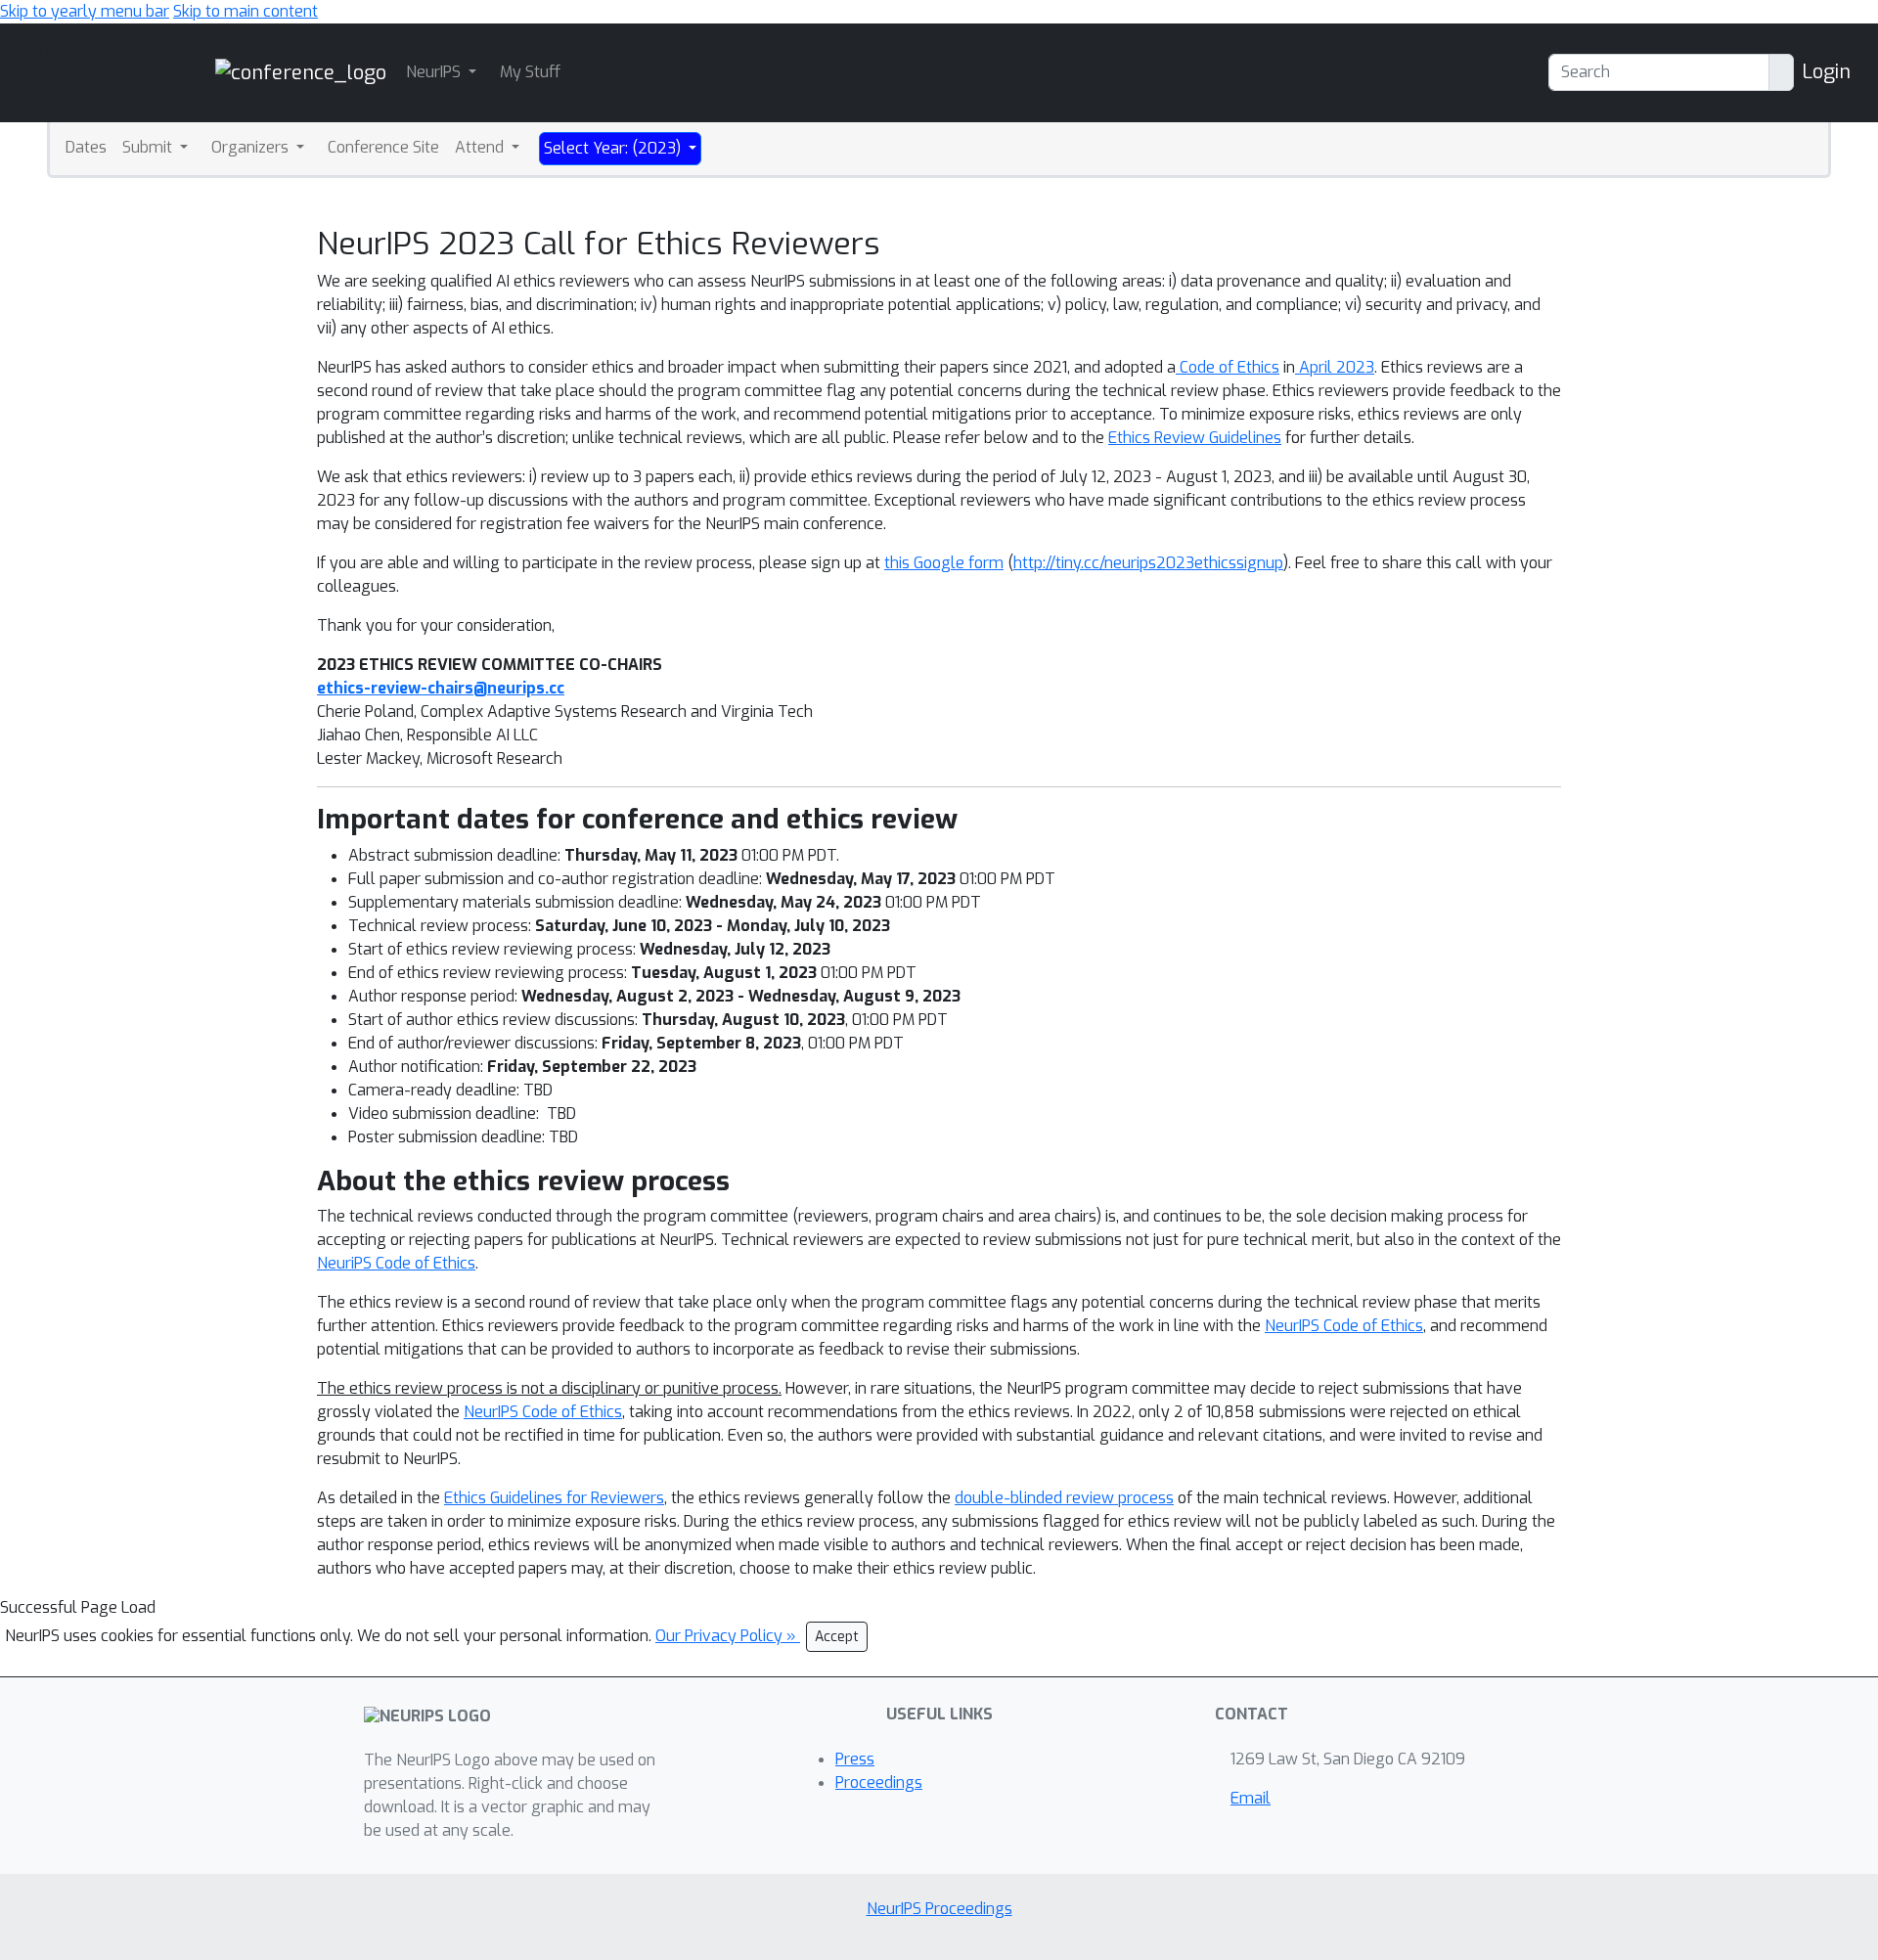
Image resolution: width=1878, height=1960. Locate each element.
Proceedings (879, 1782)
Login (1826, 72)
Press (855, 1759)
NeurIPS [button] (435, 72)
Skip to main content (246, 11)
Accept (837, 1637)
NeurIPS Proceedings (939, 1909)
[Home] (301, 72)
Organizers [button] (252, 147)
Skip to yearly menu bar (85, 11)
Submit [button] (149, 147)
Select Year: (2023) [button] (614, 148)
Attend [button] (481, 147)
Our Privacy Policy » (728, 1636)
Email (1251, 1798)
